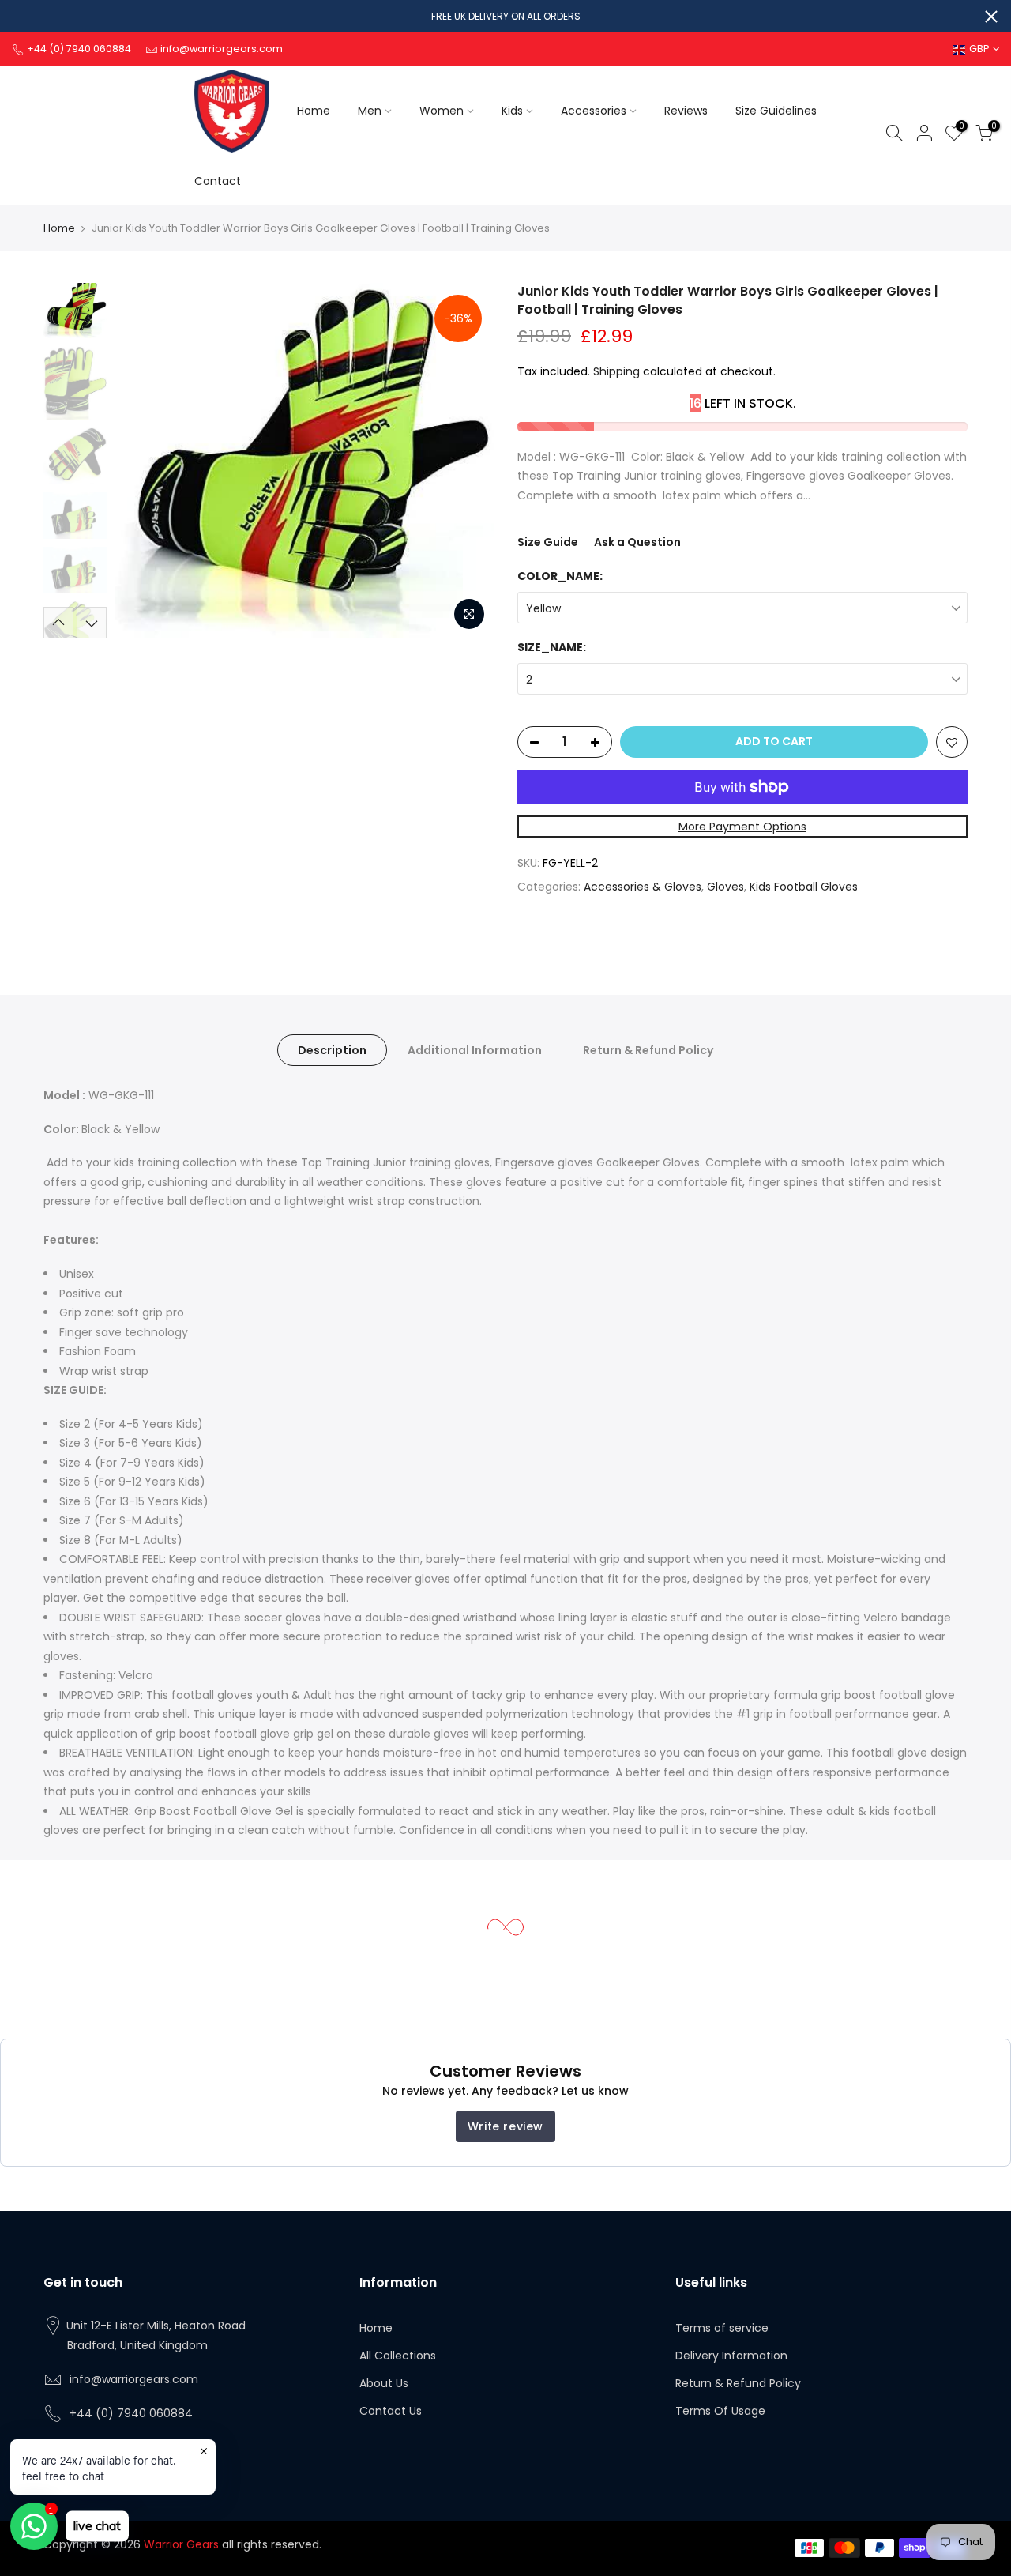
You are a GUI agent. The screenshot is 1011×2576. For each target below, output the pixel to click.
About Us (384, 2383)
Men (370, 111)
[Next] (466, 461)
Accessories (594, 111)
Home (314, 111)
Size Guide (548, 542)
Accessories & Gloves (643, 887)
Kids (512, 111)
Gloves (725, 887)
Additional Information (475, 1050)
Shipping (616, 371)
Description (332, 1050)
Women (442, 111)
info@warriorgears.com (134, 2379)
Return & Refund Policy (648, 1050)
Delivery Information (731, 2356)
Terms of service (722, 2328)
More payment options (742, 827)
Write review (505, 2126)
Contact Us (391, 2411)
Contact (218, 181)
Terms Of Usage (720, 2411)
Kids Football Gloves (804, 887)
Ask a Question (637, 542)
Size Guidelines (776, 111)
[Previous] (142, 461)
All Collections (398, 2356)
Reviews (686, 111)
